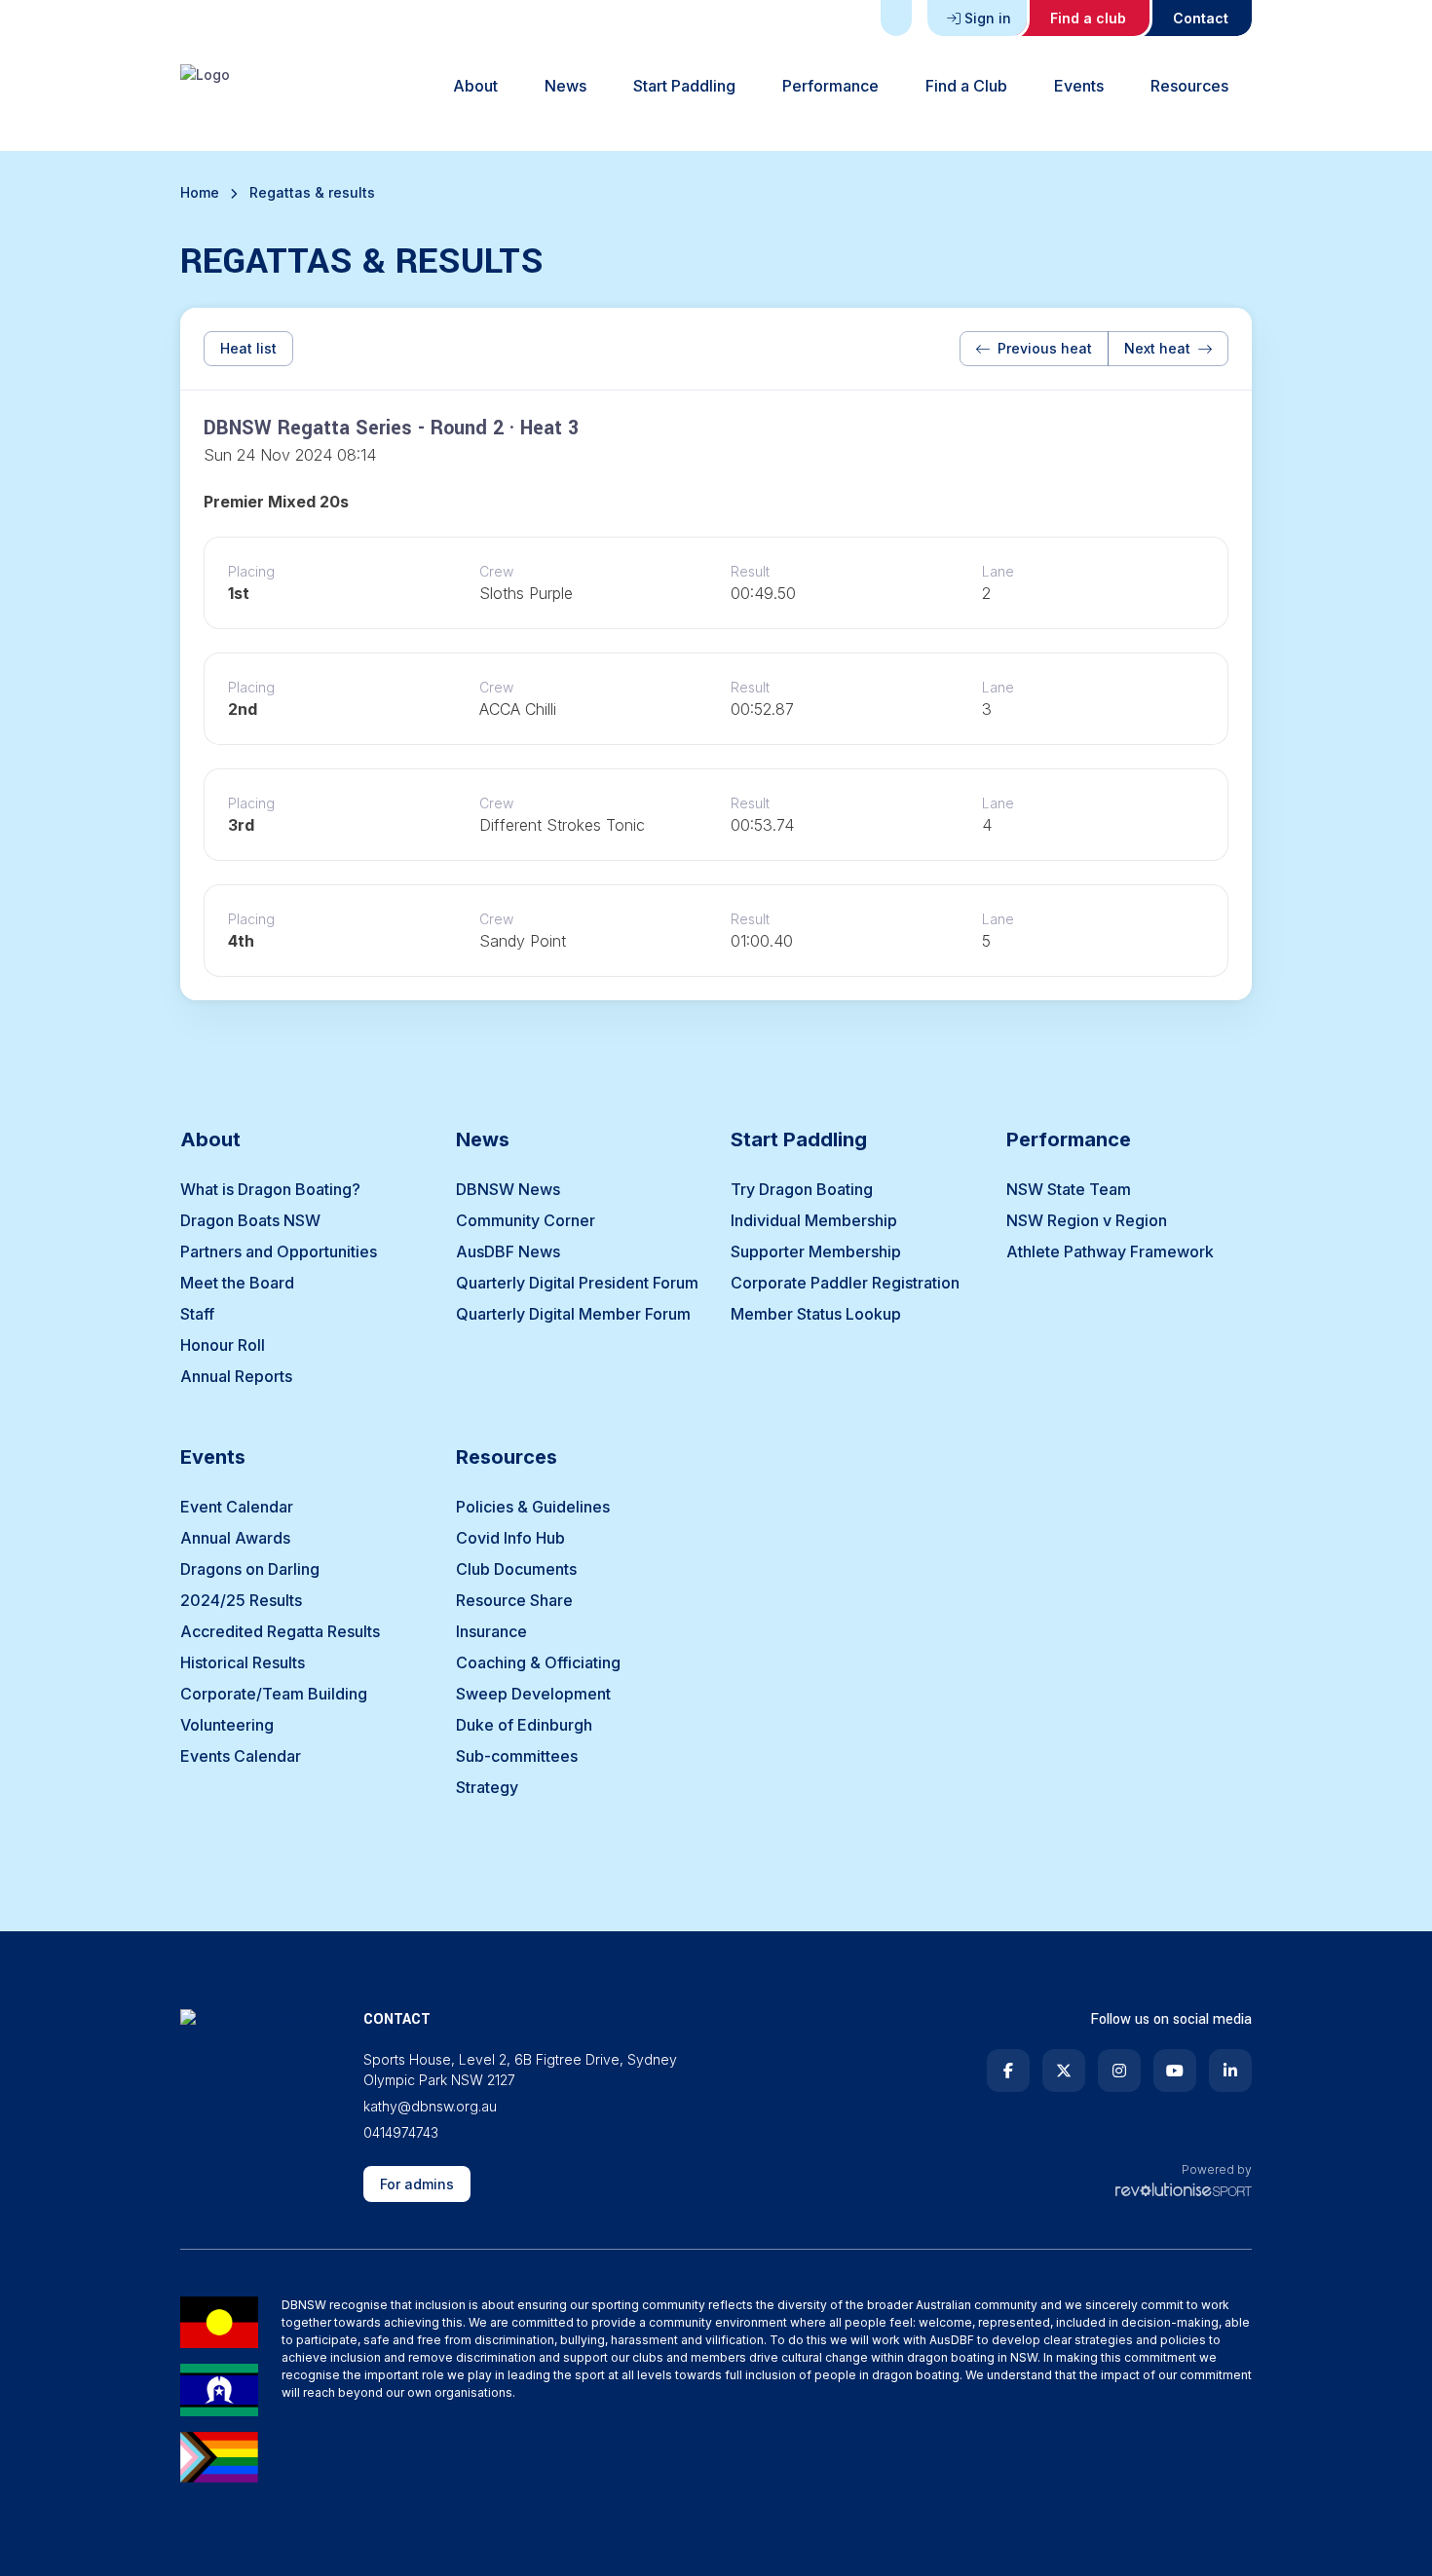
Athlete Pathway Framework (1110, 1251)
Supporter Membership (816, 1251)
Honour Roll (223, 1345)
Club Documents (516, 1569)
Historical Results (243, 1662)
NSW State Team (1069, 1189)
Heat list (248, 348)
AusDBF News (508, 1251)
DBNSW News (508, 1189)
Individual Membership (814, 1220)
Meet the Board (237, 1283)
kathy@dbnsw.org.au (430, 2106)
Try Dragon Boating (802, 1189)
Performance (830, 86)
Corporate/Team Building (274, 1694)
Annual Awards (235, 1538)
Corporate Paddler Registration (845, 1283)
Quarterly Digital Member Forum (573, 1314)
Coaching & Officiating (538, 1662)
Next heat (1157, 348)
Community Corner (526, 1220)
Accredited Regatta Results (280, 1631)
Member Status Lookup (816, 1314)
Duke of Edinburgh (524, 1725)
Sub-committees (517, 1756)
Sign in (988, 18)
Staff (197, 1314)
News (565, 86)
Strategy (487, 1787)
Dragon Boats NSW (250, 1220)
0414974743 (401, 2132)
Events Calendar (241, 1756)
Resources (1189, 86)
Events (1079, 86)
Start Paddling (684, 86)
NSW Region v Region (1087, 1220)
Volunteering (227, 1725)
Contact (1201, 18)
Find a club (1088, 18)
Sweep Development (533, 1694)
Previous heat (1045, 348)
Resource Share (514, 1600)
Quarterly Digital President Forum (577, 1283)
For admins (417, 2184)
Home (200, 192)
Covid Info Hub (510, 1538)
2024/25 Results (241, 1600)
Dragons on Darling (250, 1569)
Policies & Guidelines (533, 1507)
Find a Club (966, 86)
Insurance (491, 1631)
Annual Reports (236, 1376)
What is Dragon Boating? (270, 1189)
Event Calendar (237, 1507)
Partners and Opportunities (279, 1251)
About (475, 86)
